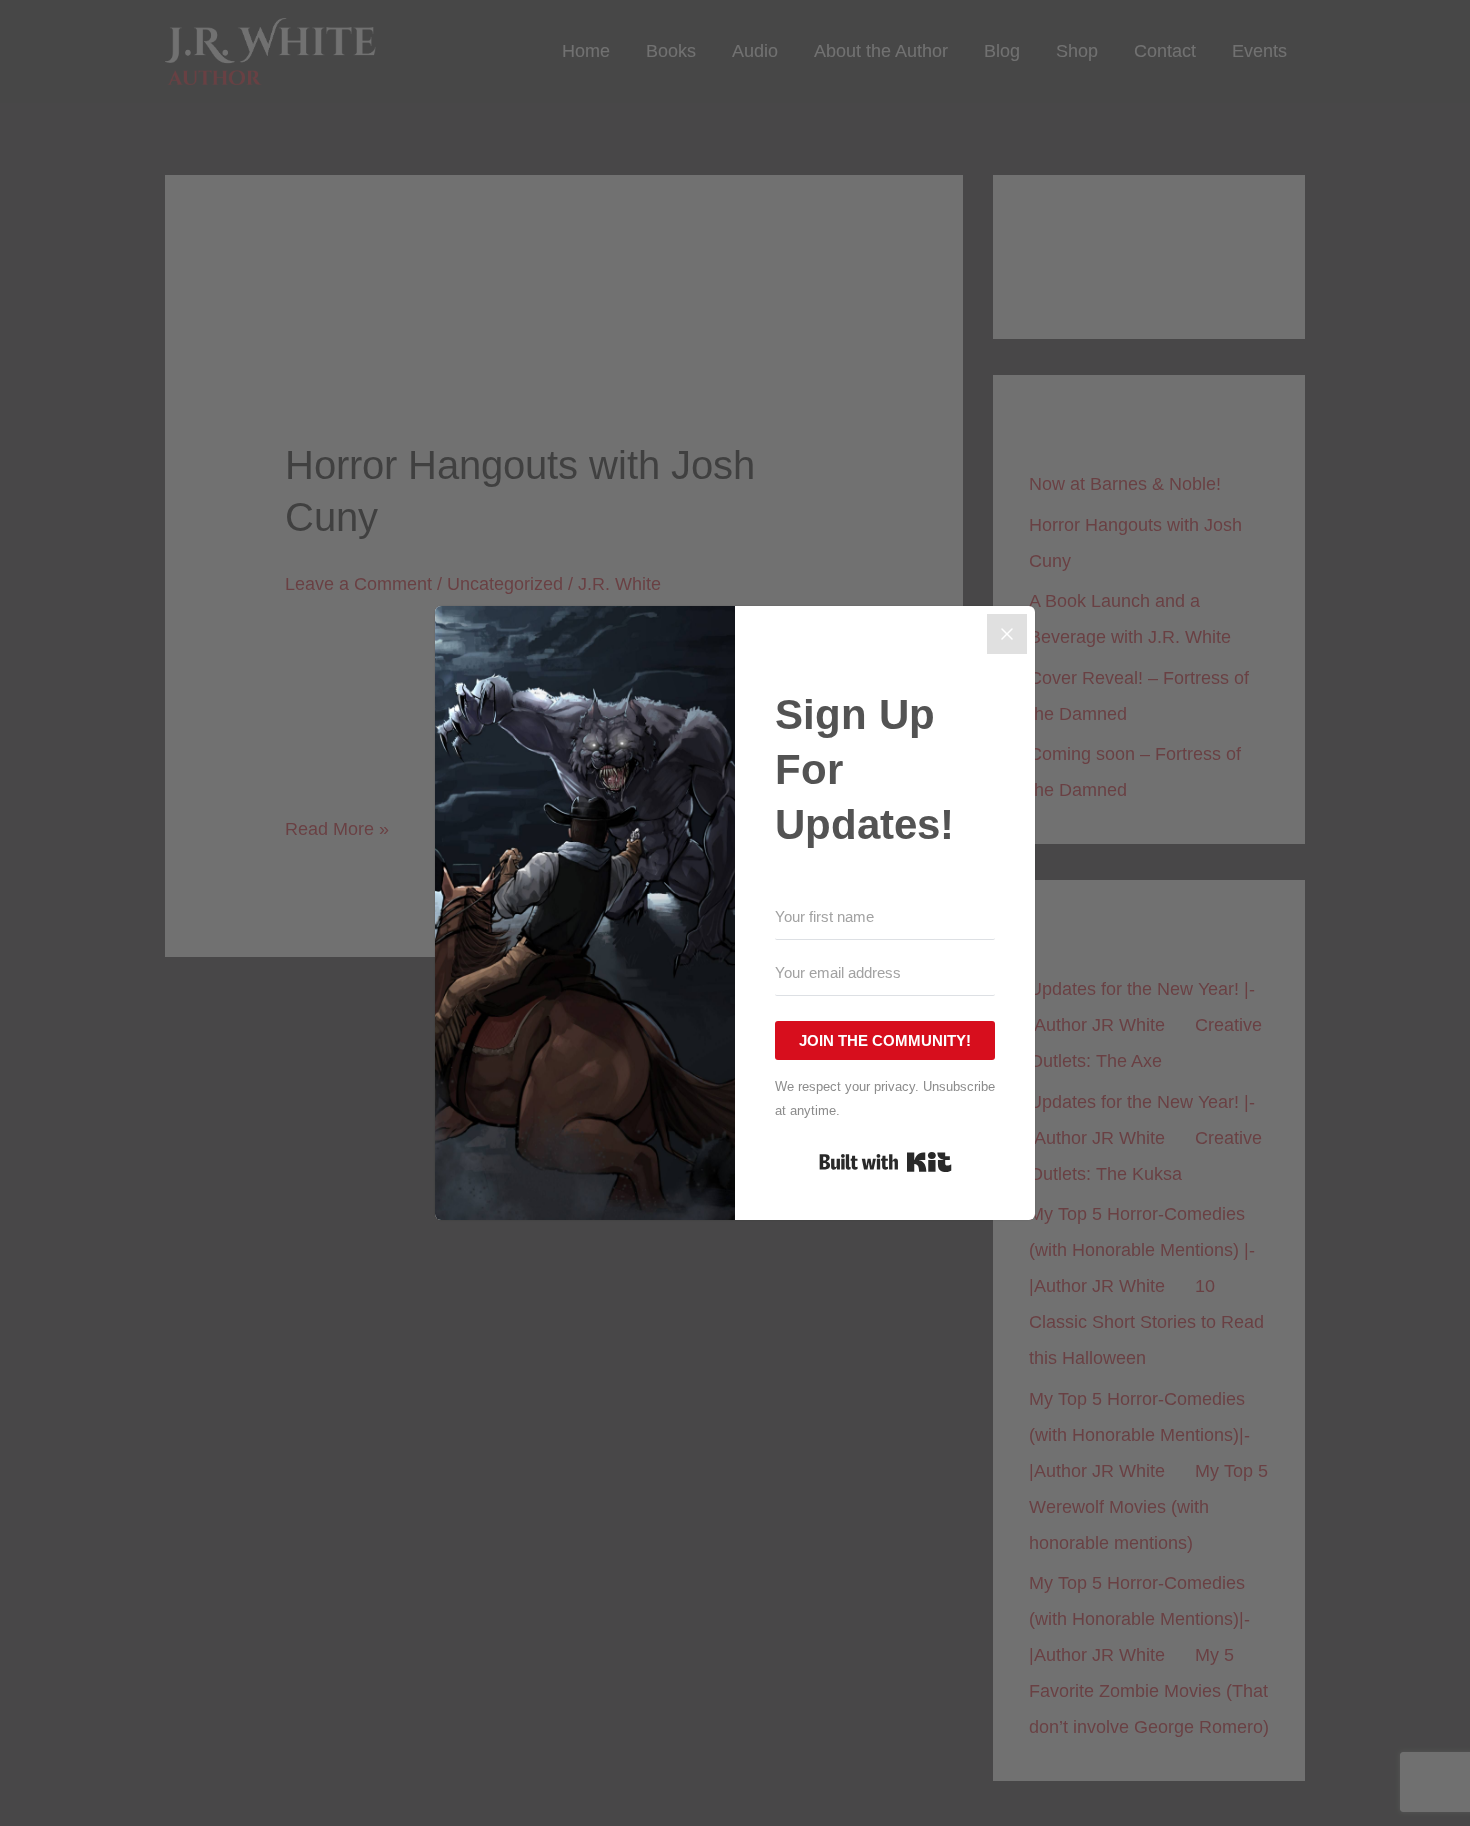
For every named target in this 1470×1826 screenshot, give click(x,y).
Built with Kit (885, 1162)
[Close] (1007, 634)
